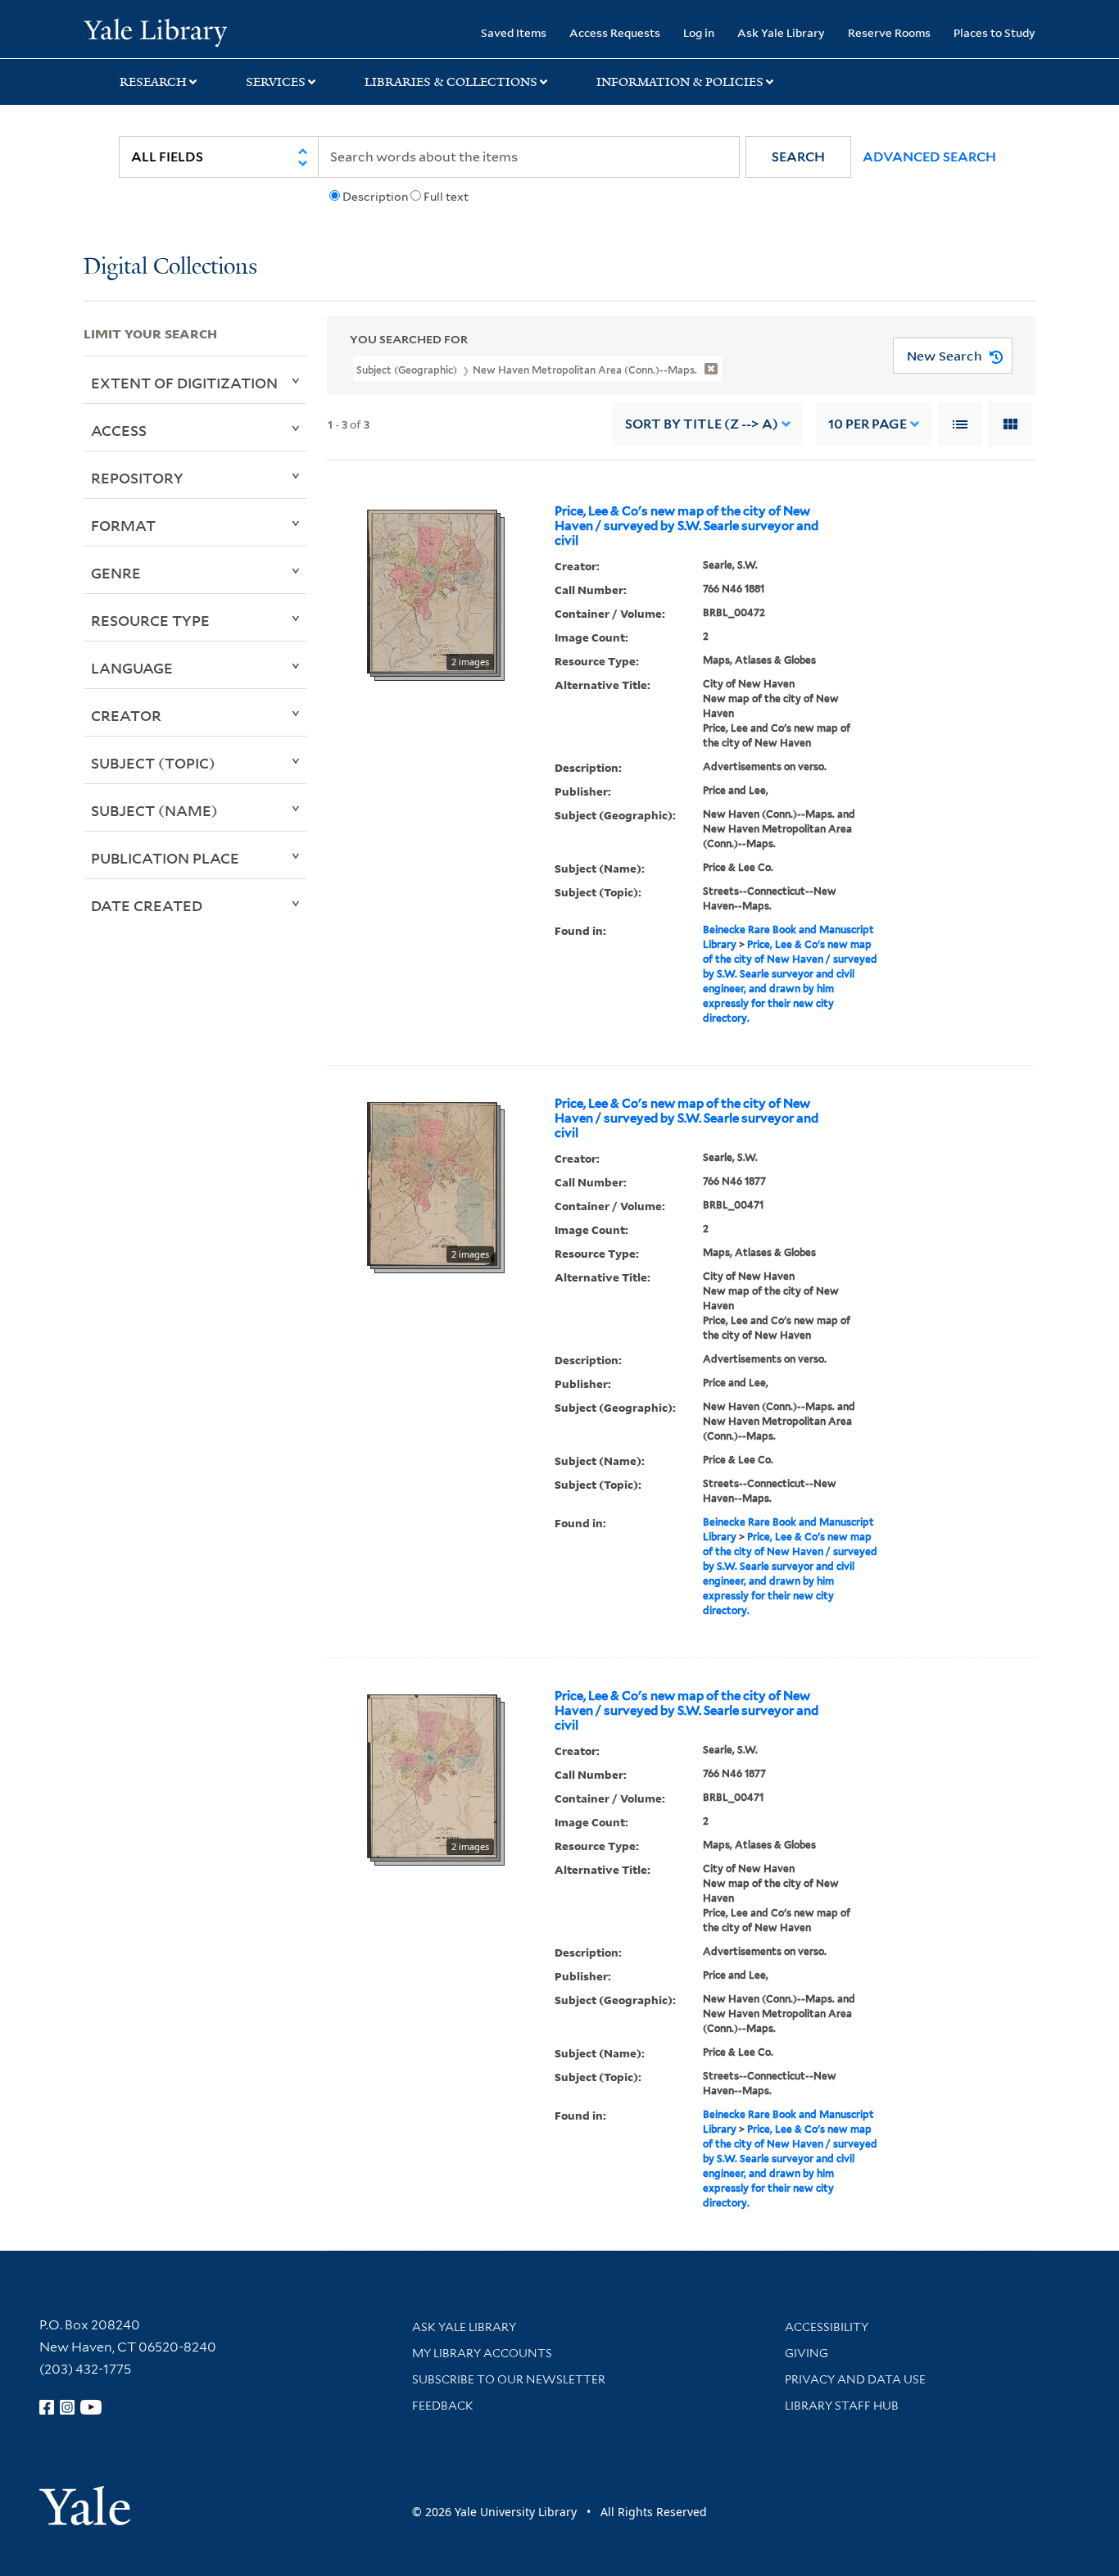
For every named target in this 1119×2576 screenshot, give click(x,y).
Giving (806, 2353)
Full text (446, 197)
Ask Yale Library (781, 32)
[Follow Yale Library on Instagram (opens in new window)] (67, 2407)
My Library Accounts (482, 2353)
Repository (137, 478)
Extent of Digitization (184, 383)
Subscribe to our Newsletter (509, 2379)
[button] (798, 157)
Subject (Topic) (153, 763)
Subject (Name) (154, 810)
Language (132, 668)
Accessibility (827, 2327)
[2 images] (432, 591)
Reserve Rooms (889, 32)
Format (123, 525)
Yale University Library (155, 31)
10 (868, 424)
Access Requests (615, 32)
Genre (116, 573)
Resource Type (150, 620)
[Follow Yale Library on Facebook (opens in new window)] (47, 2407)
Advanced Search (929, 157)
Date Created (147, 905)
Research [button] (153, 82)
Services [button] (276, 82)
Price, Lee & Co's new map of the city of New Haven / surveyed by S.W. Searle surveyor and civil (686, 526)
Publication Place (165, 858)
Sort (702, 424)
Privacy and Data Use (855, 2379)
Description (375, 197)
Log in (699, 32)
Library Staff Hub (842, 2406)
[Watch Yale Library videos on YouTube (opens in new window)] (91, 2407)
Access (119, 430)
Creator (126, 715)
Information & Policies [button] (680, 82)
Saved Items (514, 32)
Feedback (443, 2406)
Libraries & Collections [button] (451, 82)
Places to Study (994, 32)
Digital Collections (170, 268)
